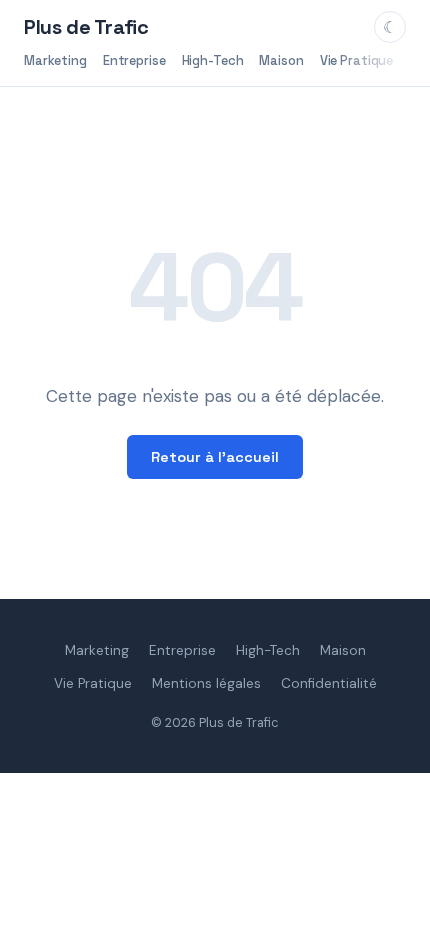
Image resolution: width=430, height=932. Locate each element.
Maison (281, 60)
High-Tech (213, 60)
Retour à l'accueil (215, 457)
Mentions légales (206, 683)
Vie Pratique (356, 60)
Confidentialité (329, 683)
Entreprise (134, 60)
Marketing (55, 60)
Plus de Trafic (86, 27)
